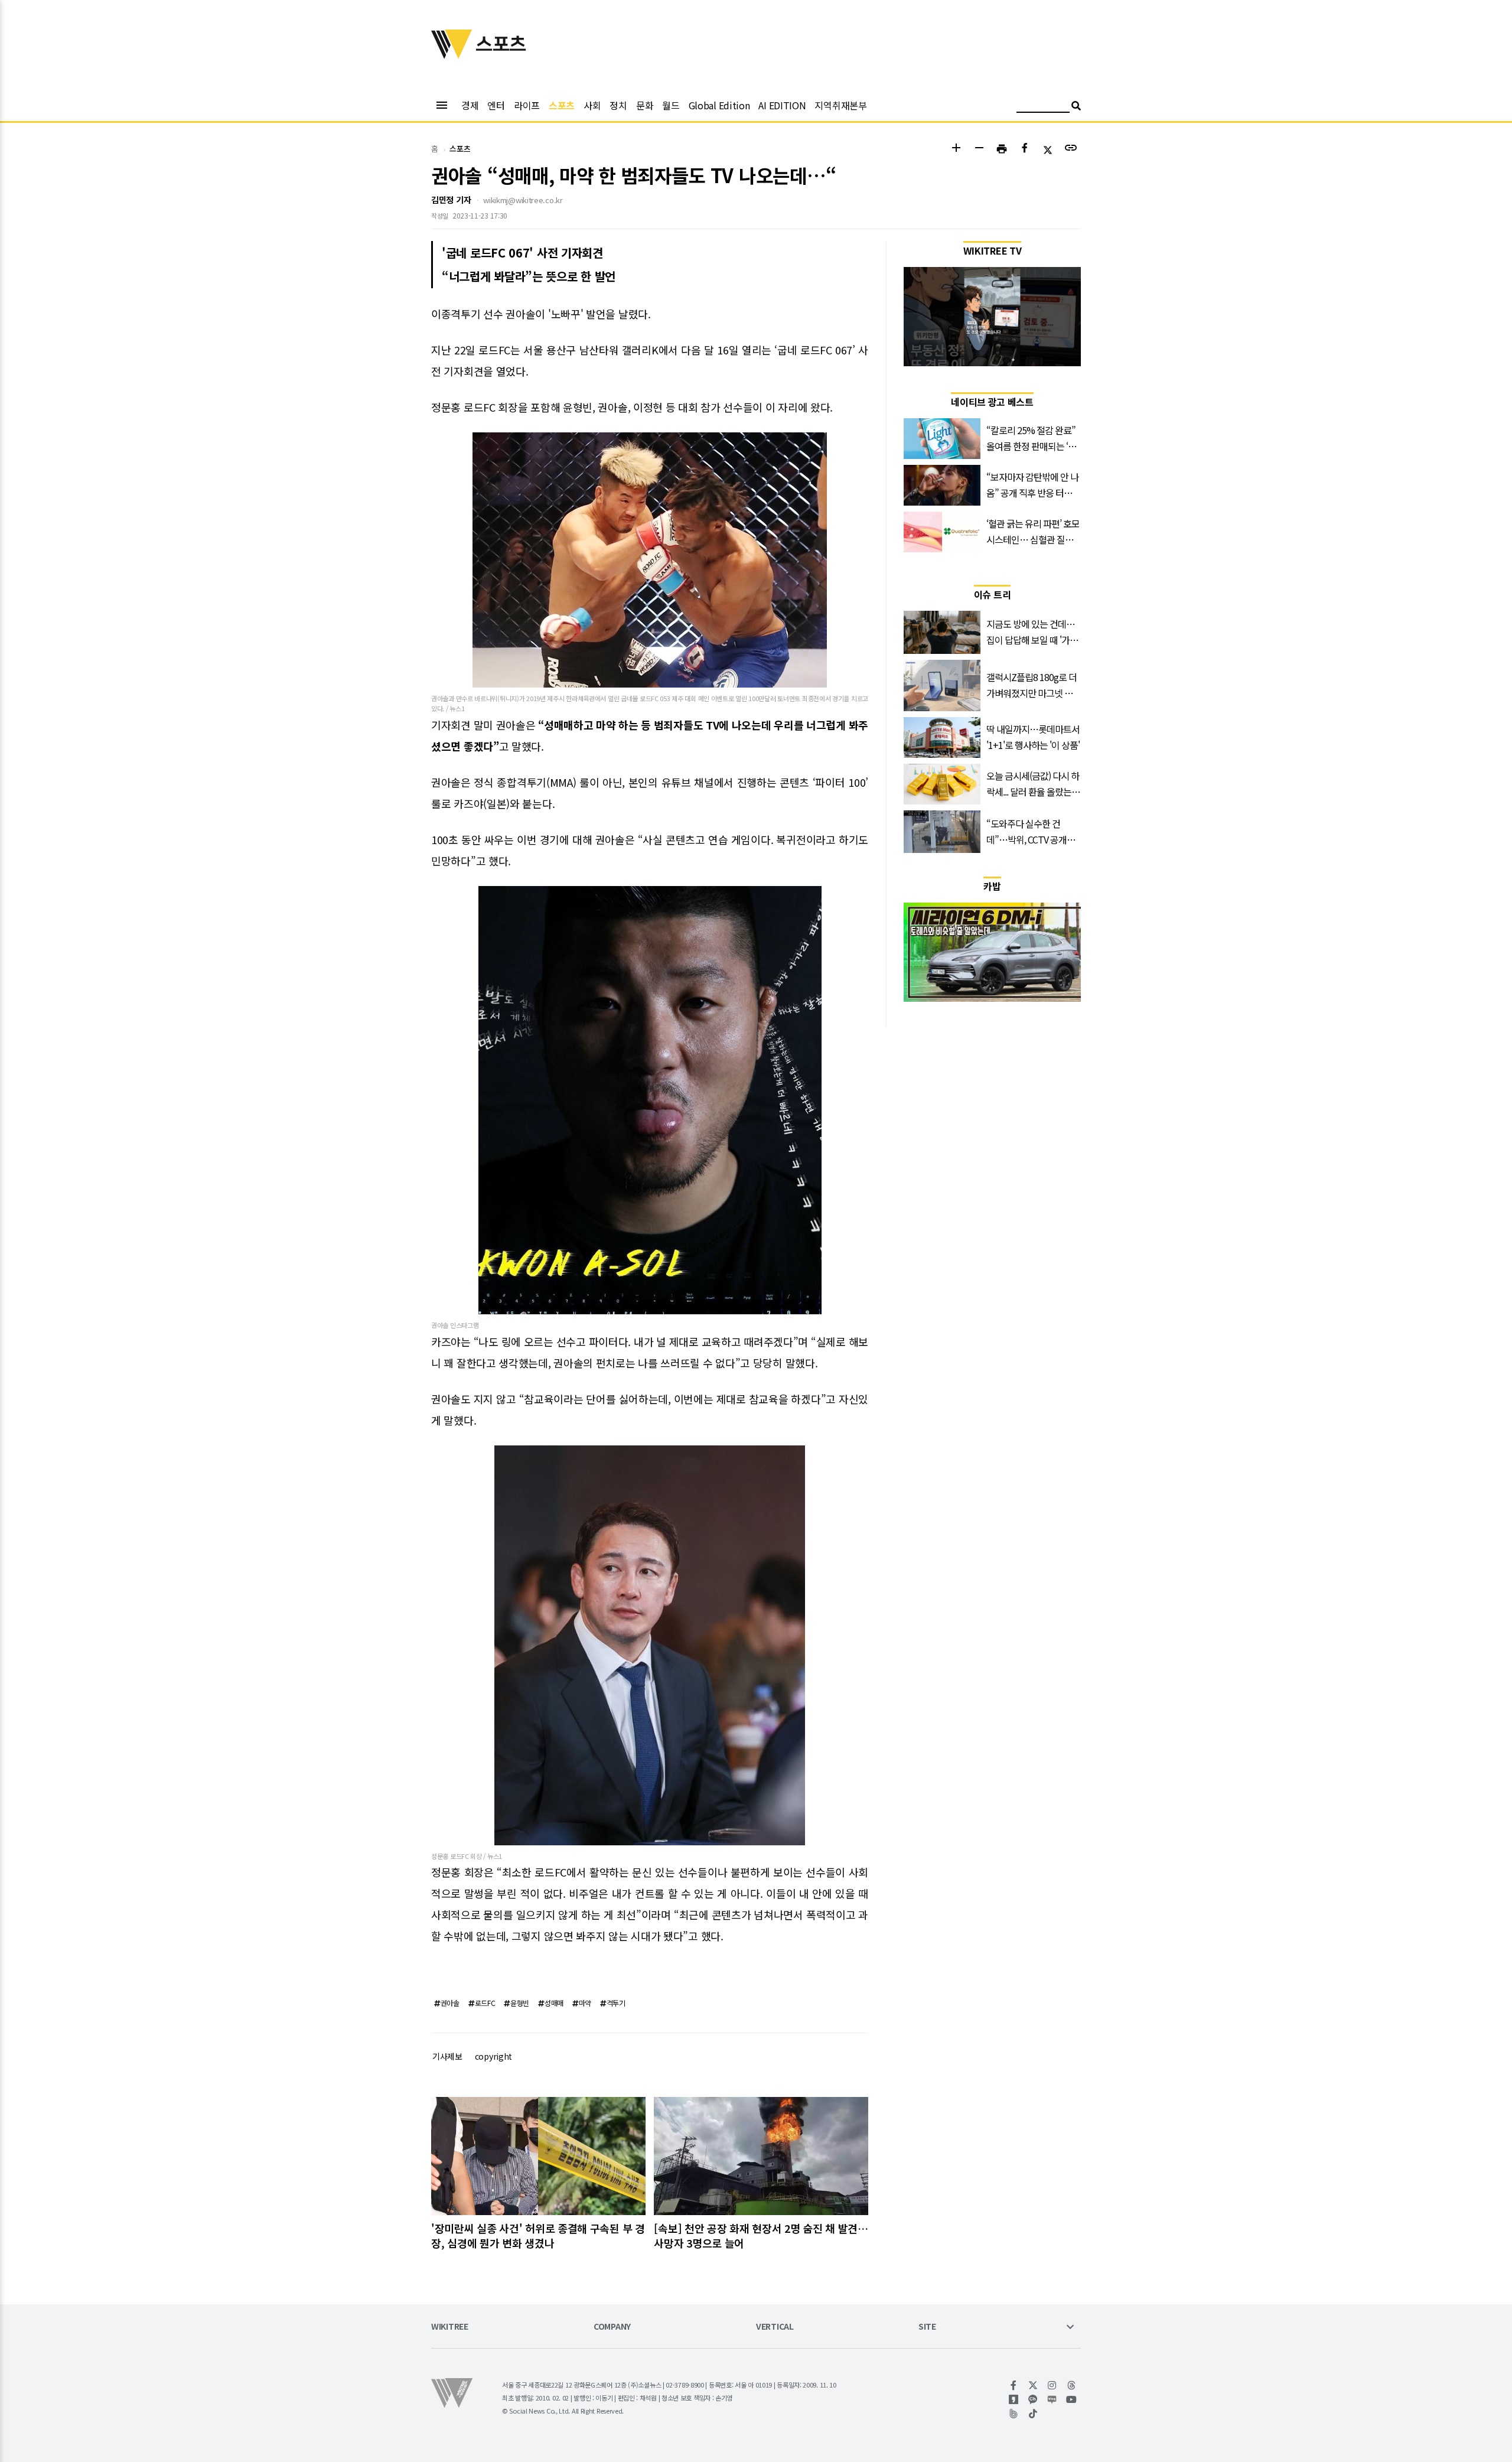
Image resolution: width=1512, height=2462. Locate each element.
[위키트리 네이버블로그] (1052, 2399)
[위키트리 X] (1033, 2385)
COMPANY (612, 2327)
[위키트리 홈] (452, 55)
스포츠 (562, 105)
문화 (645, 105)
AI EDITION (782, 105)
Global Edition (719, 105)
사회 (592, 105)
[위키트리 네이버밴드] (1014, 2414)
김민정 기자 (451, 200)
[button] (956, 149)
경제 (470, 105)
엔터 (496, 105)
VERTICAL (775, 2327)
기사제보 (447, 2056)
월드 (671, 105)
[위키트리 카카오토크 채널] (1033, 2399)
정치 (618, 105)
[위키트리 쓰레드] (1072, 2385)
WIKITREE (450, 2327)
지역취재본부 (840, 105)
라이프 (527, 105)
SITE (927, 2327)
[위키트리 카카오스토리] (1014, 2399)
